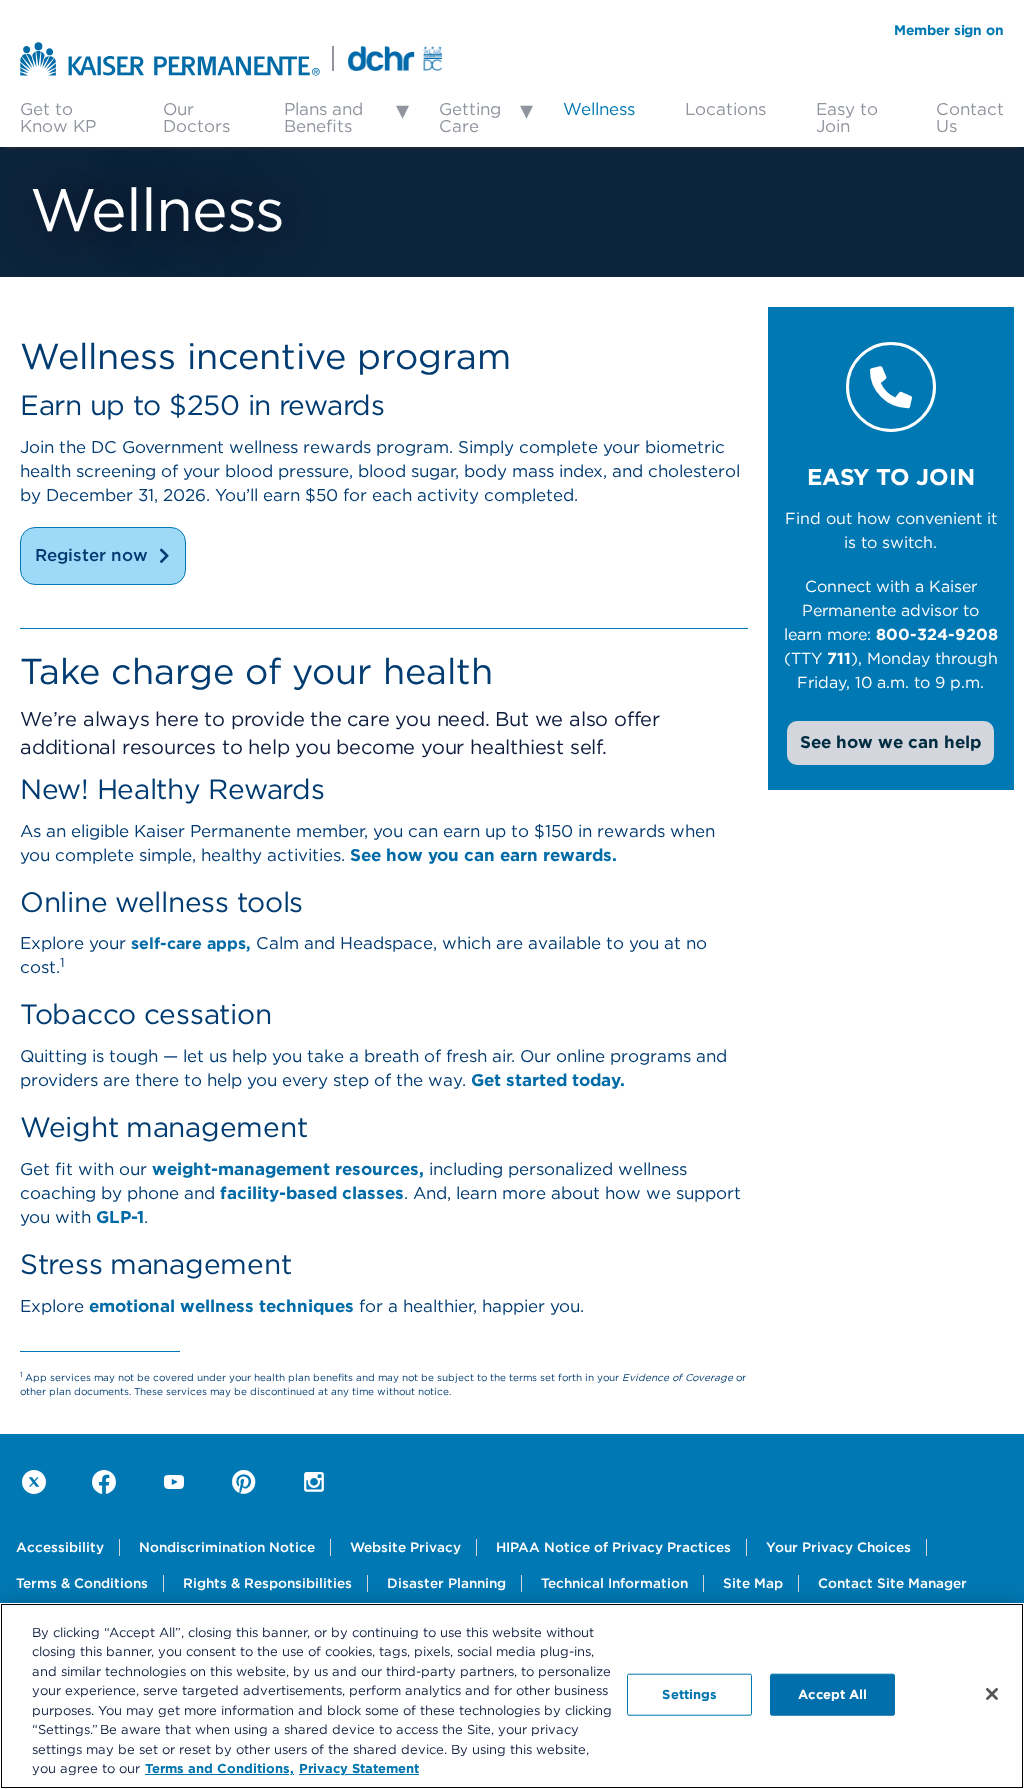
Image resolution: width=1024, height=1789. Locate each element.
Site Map (753, 1583)
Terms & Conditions (82, 1583)
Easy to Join (847, 117)
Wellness (599, 109)
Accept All (832, 1694)
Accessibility (60, 1547)
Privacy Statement (359, 1768)
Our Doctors (196, 117)
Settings (689, 1694)
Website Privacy (405, 1547)
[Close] (992, 1694)
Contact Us (970, 117)
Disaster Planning (446, 1583)
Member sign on (949, 30)
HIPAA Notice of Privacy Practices (613, 1547)
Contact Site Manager (892, 1583)
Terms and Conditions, (219, 1768)
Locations (725, 109)
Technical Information (614, 1583)
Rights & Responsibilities (267, 1583)
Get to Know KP (58, 117)
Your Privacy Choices (838, 1547)
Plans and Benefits (323, 117)
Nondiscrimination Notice (227, 1547)
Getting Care (470, 117)
